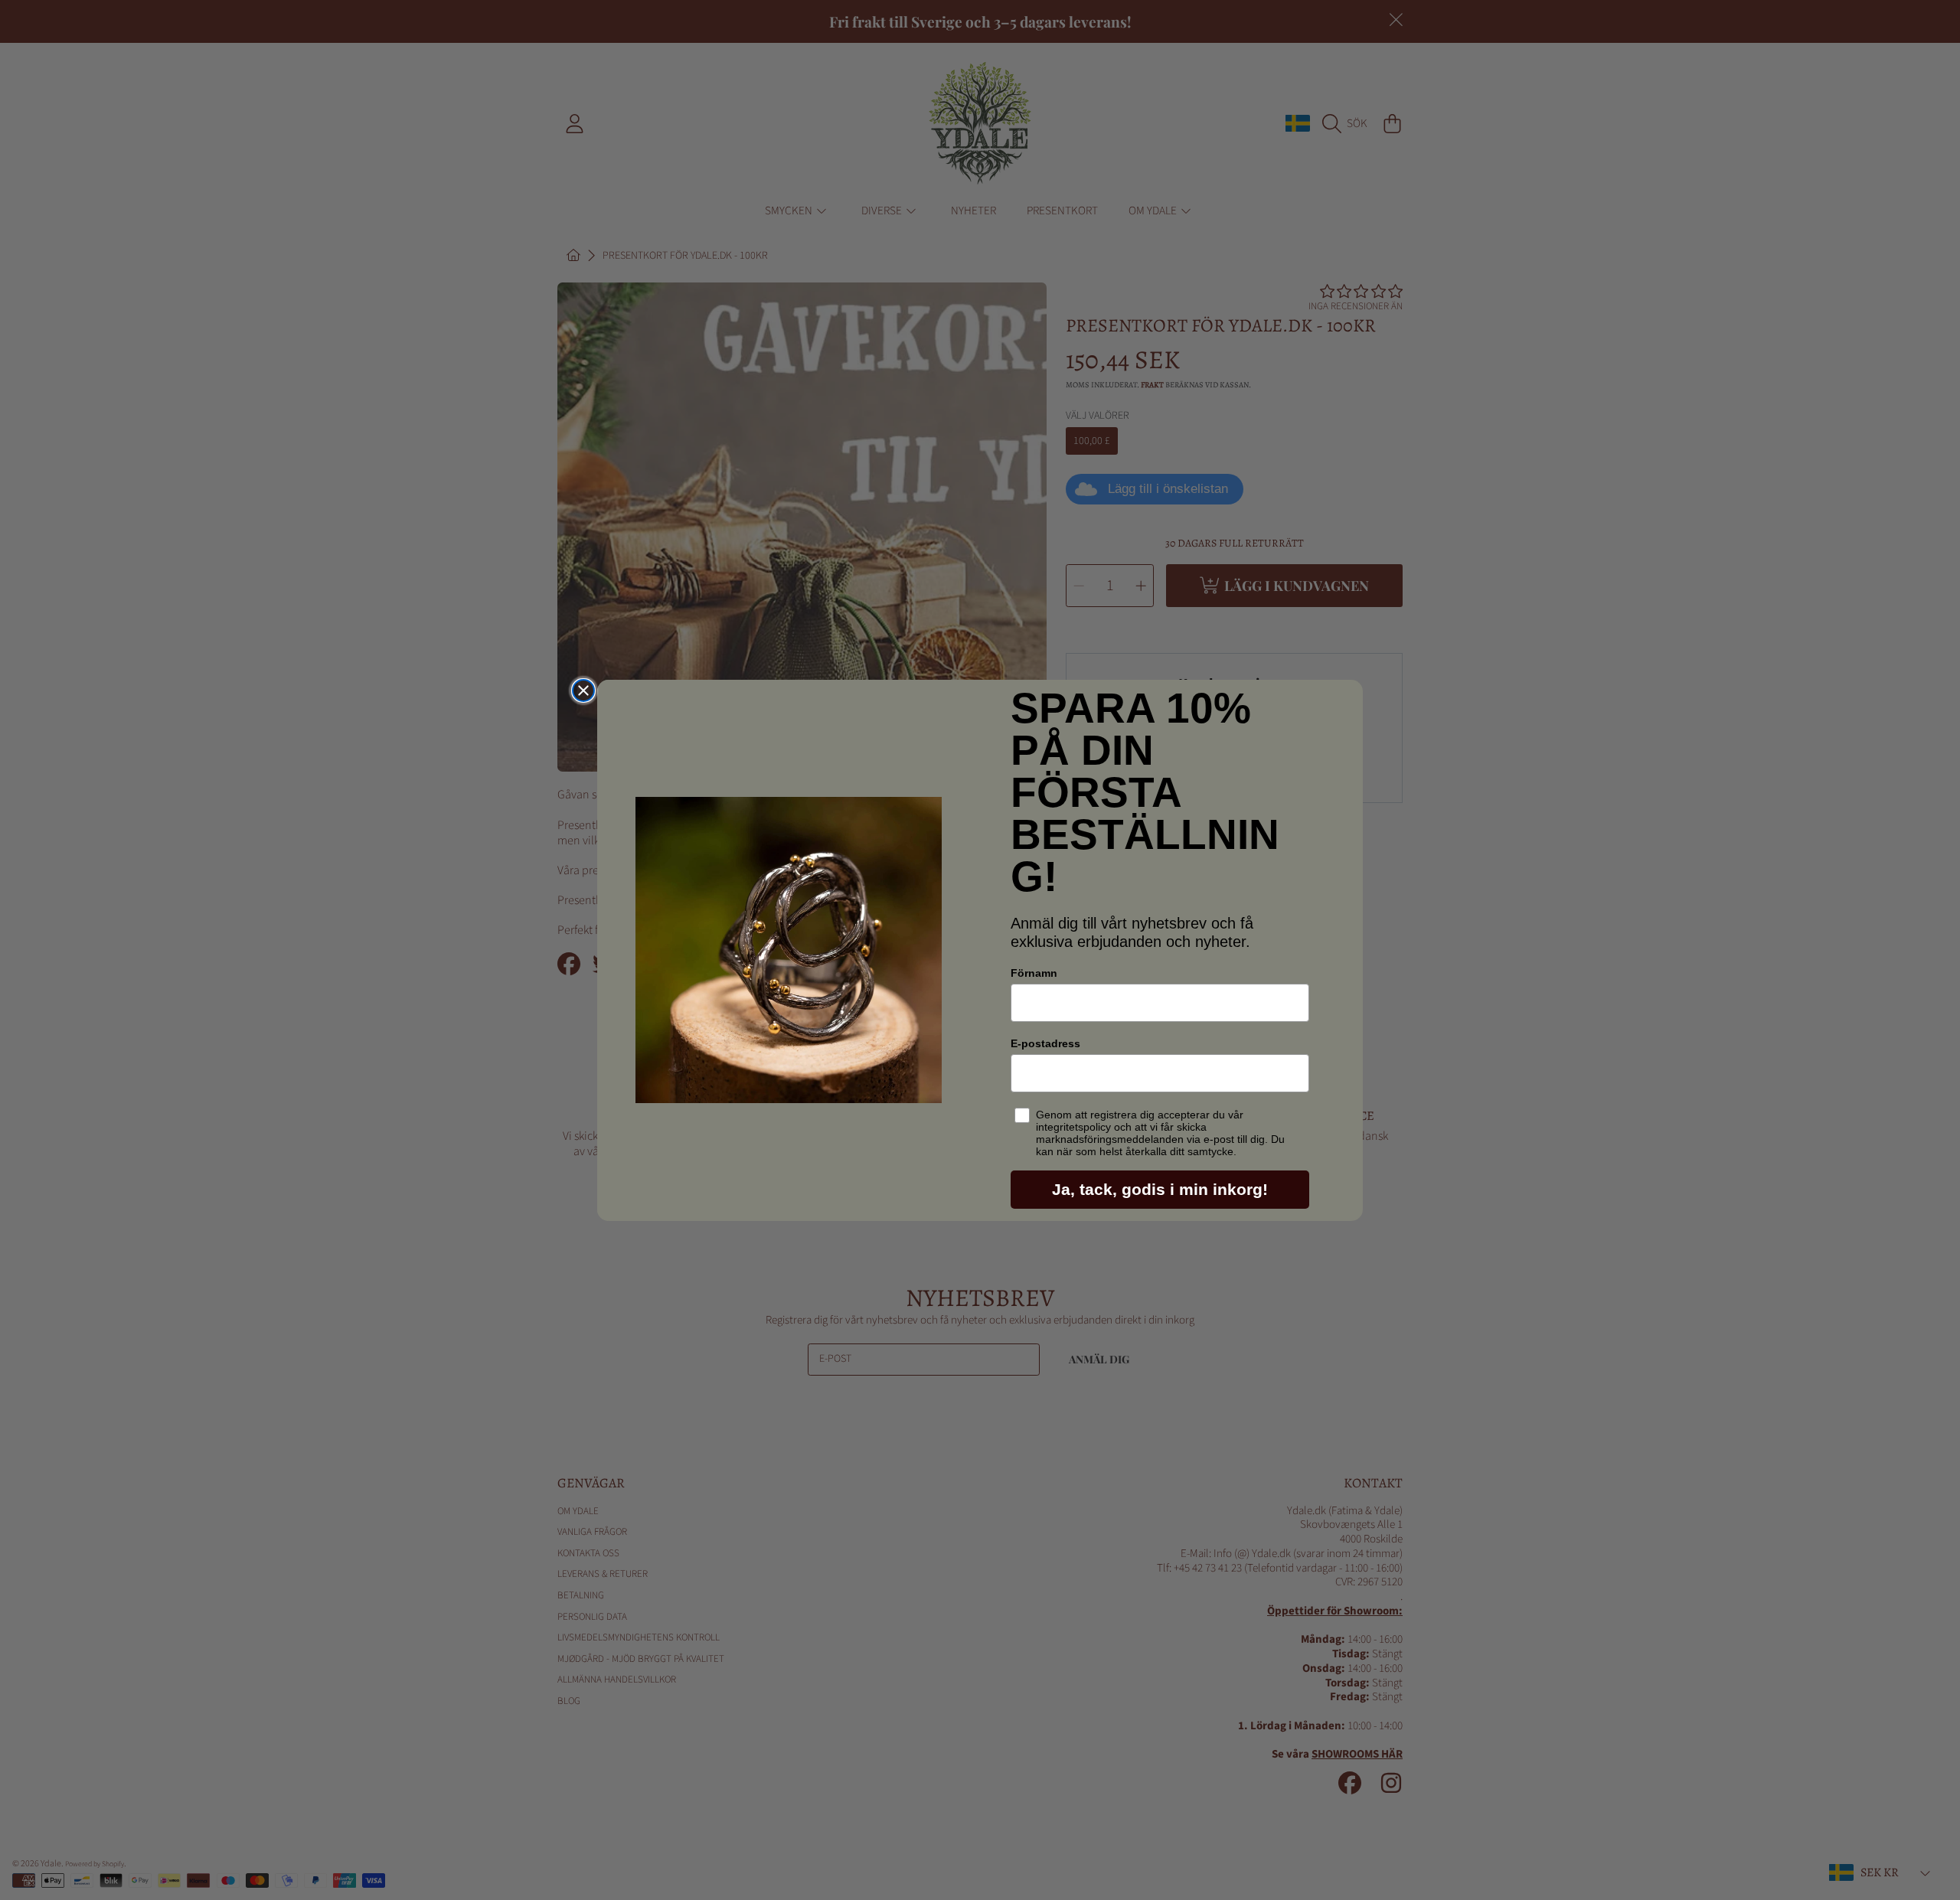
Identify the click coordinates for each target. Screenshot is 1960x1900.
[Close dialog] (583, 690)
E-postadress (1045, 1043)
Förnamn (1034, 973)
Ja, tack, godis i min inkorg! (1160, 1189)
